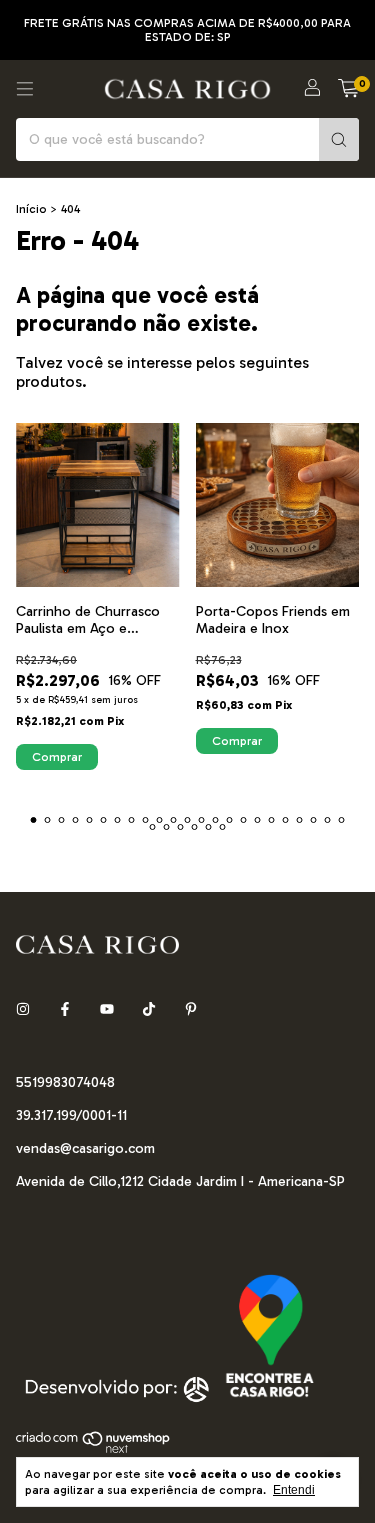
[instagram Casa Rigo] (23, 1009)
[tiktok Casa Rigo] (149, 1009)
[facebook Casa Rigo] (65, 1009)
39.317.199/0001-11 (71, 1115)
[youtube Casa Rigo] (107, 1009)
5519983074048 (65, 1082)
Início (31, 209)
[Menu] (25, 89)
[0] (348, 89)
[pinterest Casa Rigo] (191, 1009)
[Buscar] (339, 139)
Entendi (294, 1490)
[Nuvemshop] (93, 1450)
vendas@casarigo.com (85, 1148)
